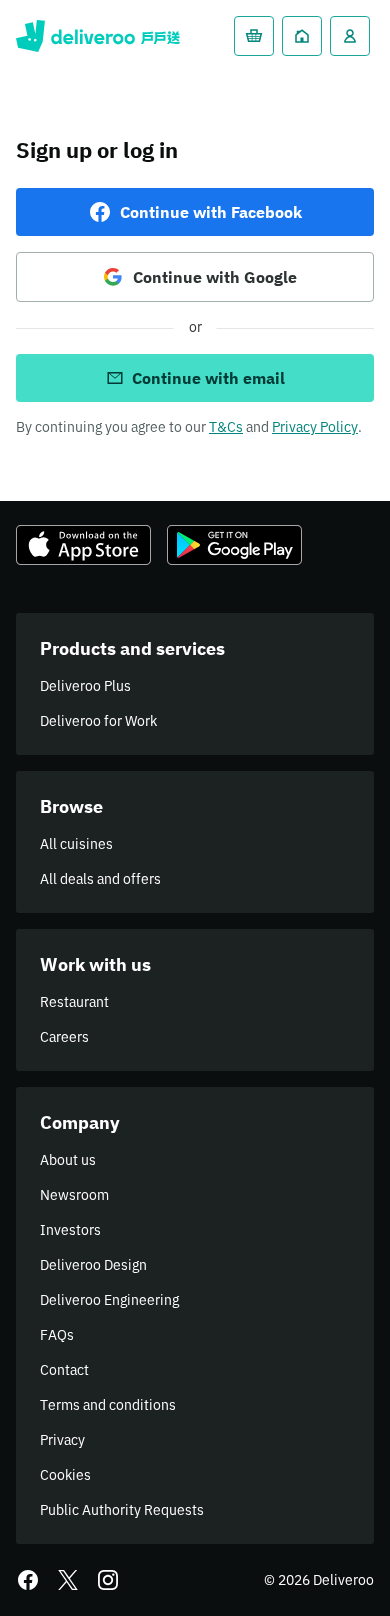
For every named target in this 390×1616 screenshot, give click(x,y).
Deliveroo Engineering (109, 1300)
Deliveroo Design (93, 1265)
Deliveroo (98, 36)
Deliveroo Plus (85, 686)
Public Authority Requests (122, 1510)
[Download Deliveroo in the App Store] (83, 545)
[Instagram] (108, 1580)
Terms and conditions (108, 1405)
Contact (64, 1370)
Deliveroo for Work (98, 721)
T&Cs (226, 427)
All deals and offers (100, 879)
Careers (64, 1037)
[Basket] (254, 36)
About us (68, 1160)
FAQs (57, 1335)
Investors (70, 1230)
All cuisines (76, 844)
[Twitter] (68, 1580)
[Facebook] (28, 1580)
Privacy (62, 1440)
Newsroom (74, 1195)
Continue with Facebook (211, 212)
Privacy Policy (315, 427)
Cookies (65, 1475)
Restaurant (74, 1002)
